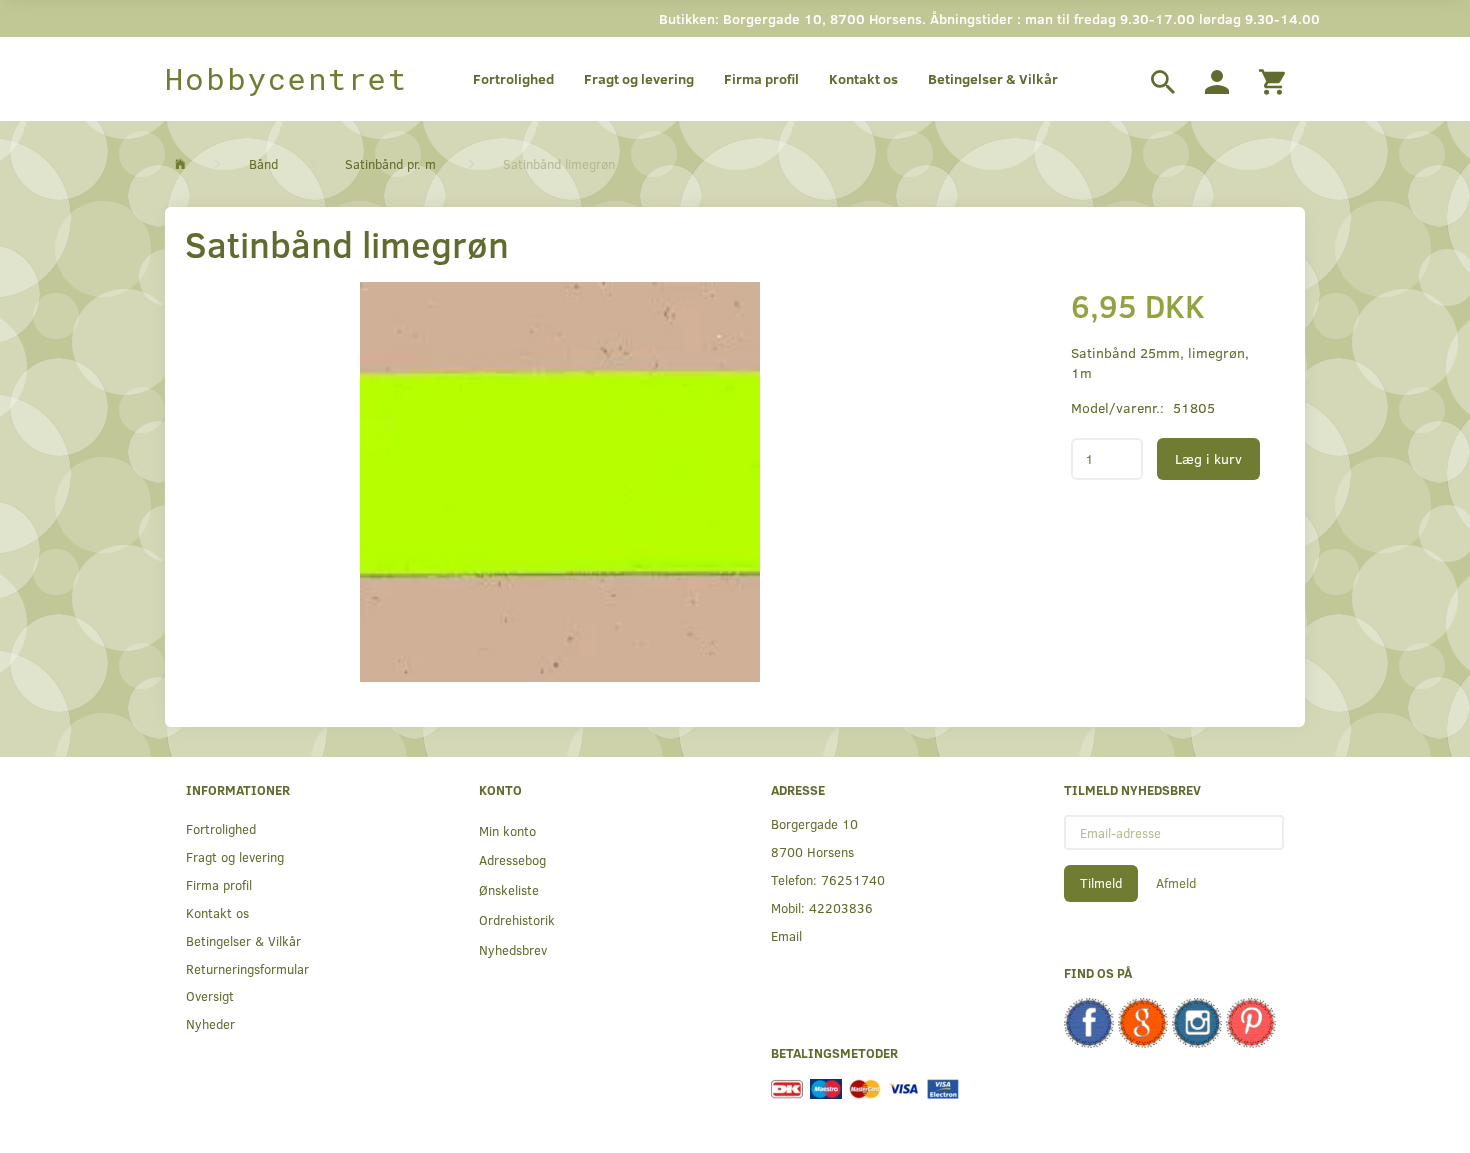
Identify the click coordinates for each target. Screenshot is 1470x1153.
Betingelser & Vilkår (993, 78)
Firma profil (761, 78)
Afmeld (1176, 883)
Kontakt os (863, 78)
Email (786, 935)
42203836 (841, 907)
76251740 (853, 879)
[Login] (1217, 79)
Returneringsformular (247, 968)
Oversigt (210, 995)
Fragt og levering (639, 78)
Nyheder (210, 1023)
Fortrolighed (513, 78)
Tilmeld (1101, 883)
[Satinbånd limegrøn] (560, 482)
